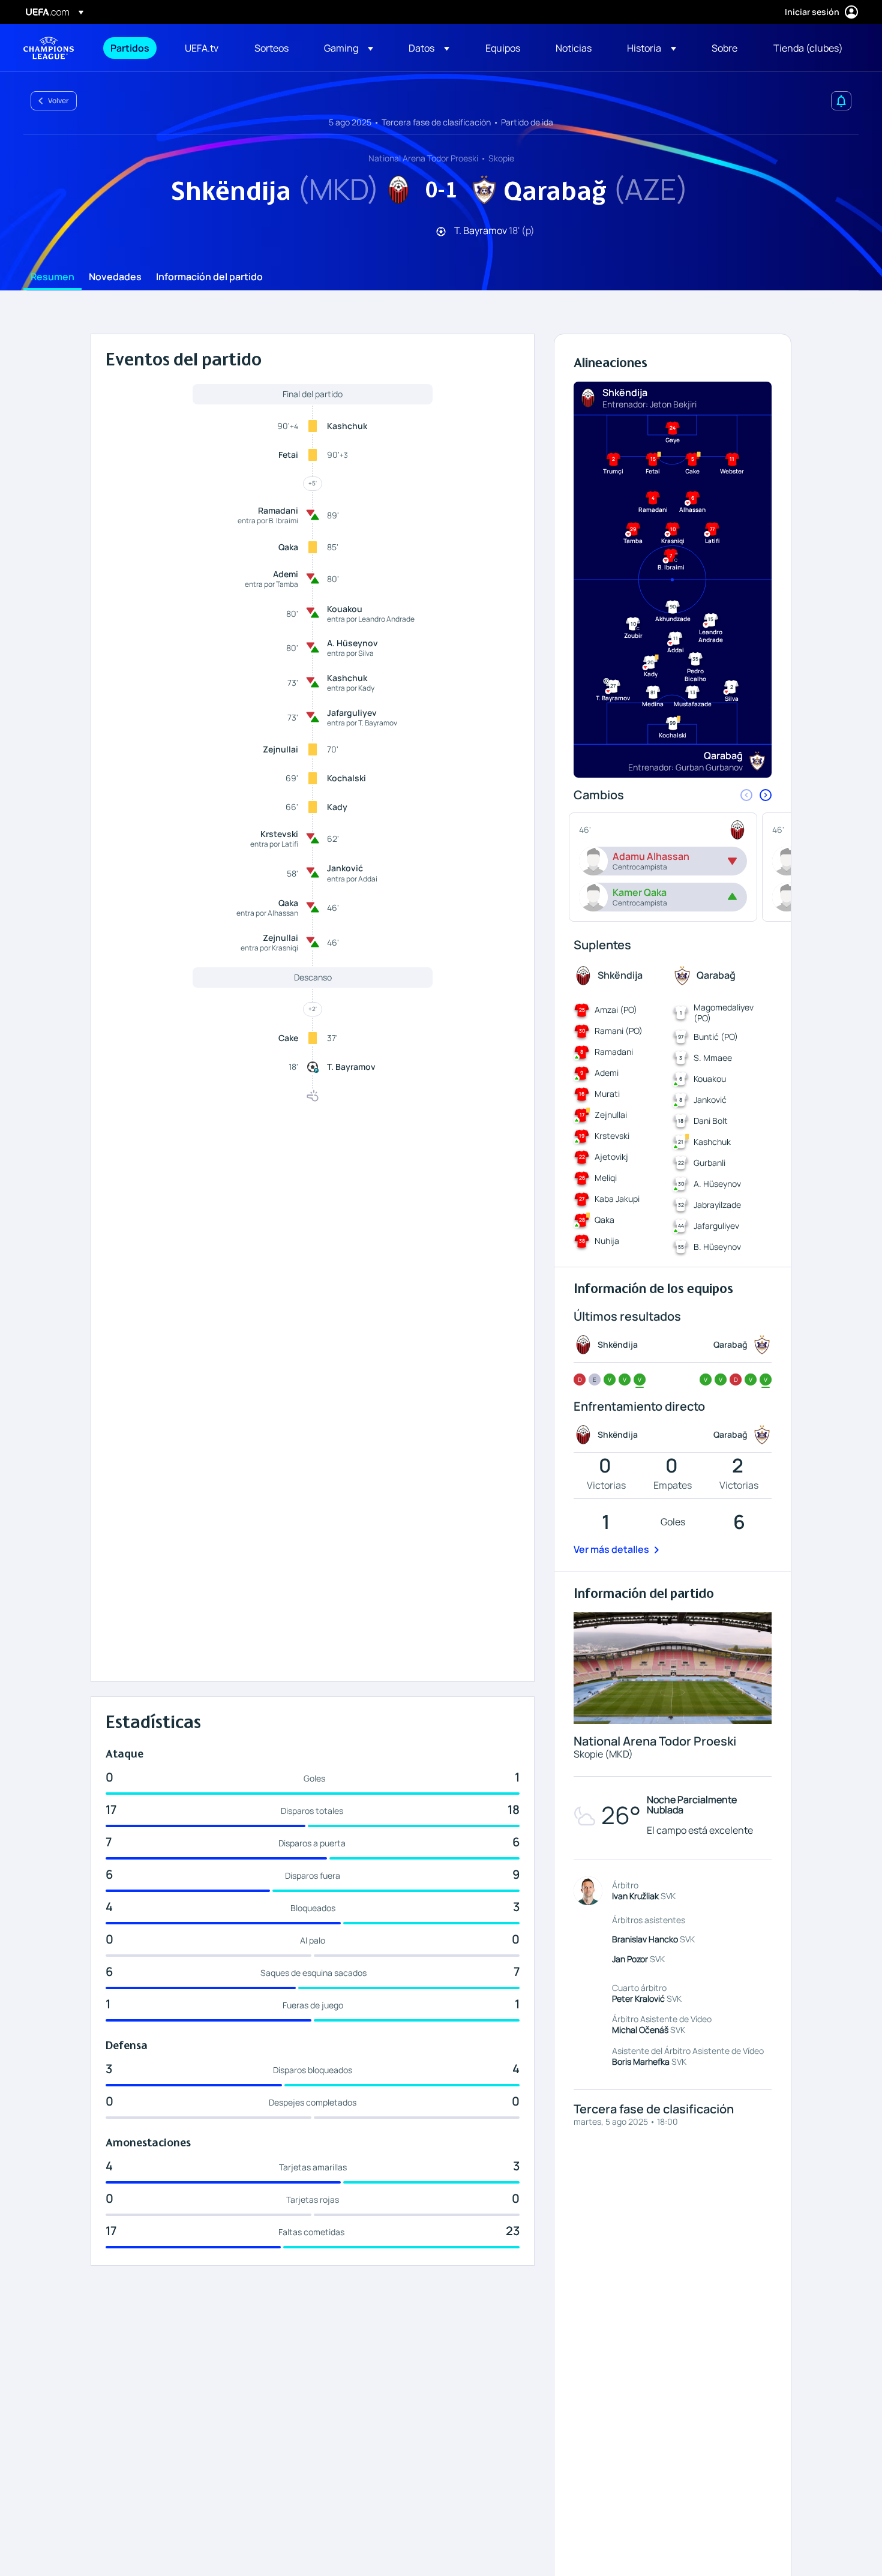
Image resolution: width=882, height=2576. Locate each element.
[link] (130, 48)
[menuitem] (133, 48)
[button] (349, 48)
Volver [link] (58, 101)
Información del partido (209, 277)
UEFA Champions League (49, 48)
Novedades (115, 277)
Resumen (52, 277)
